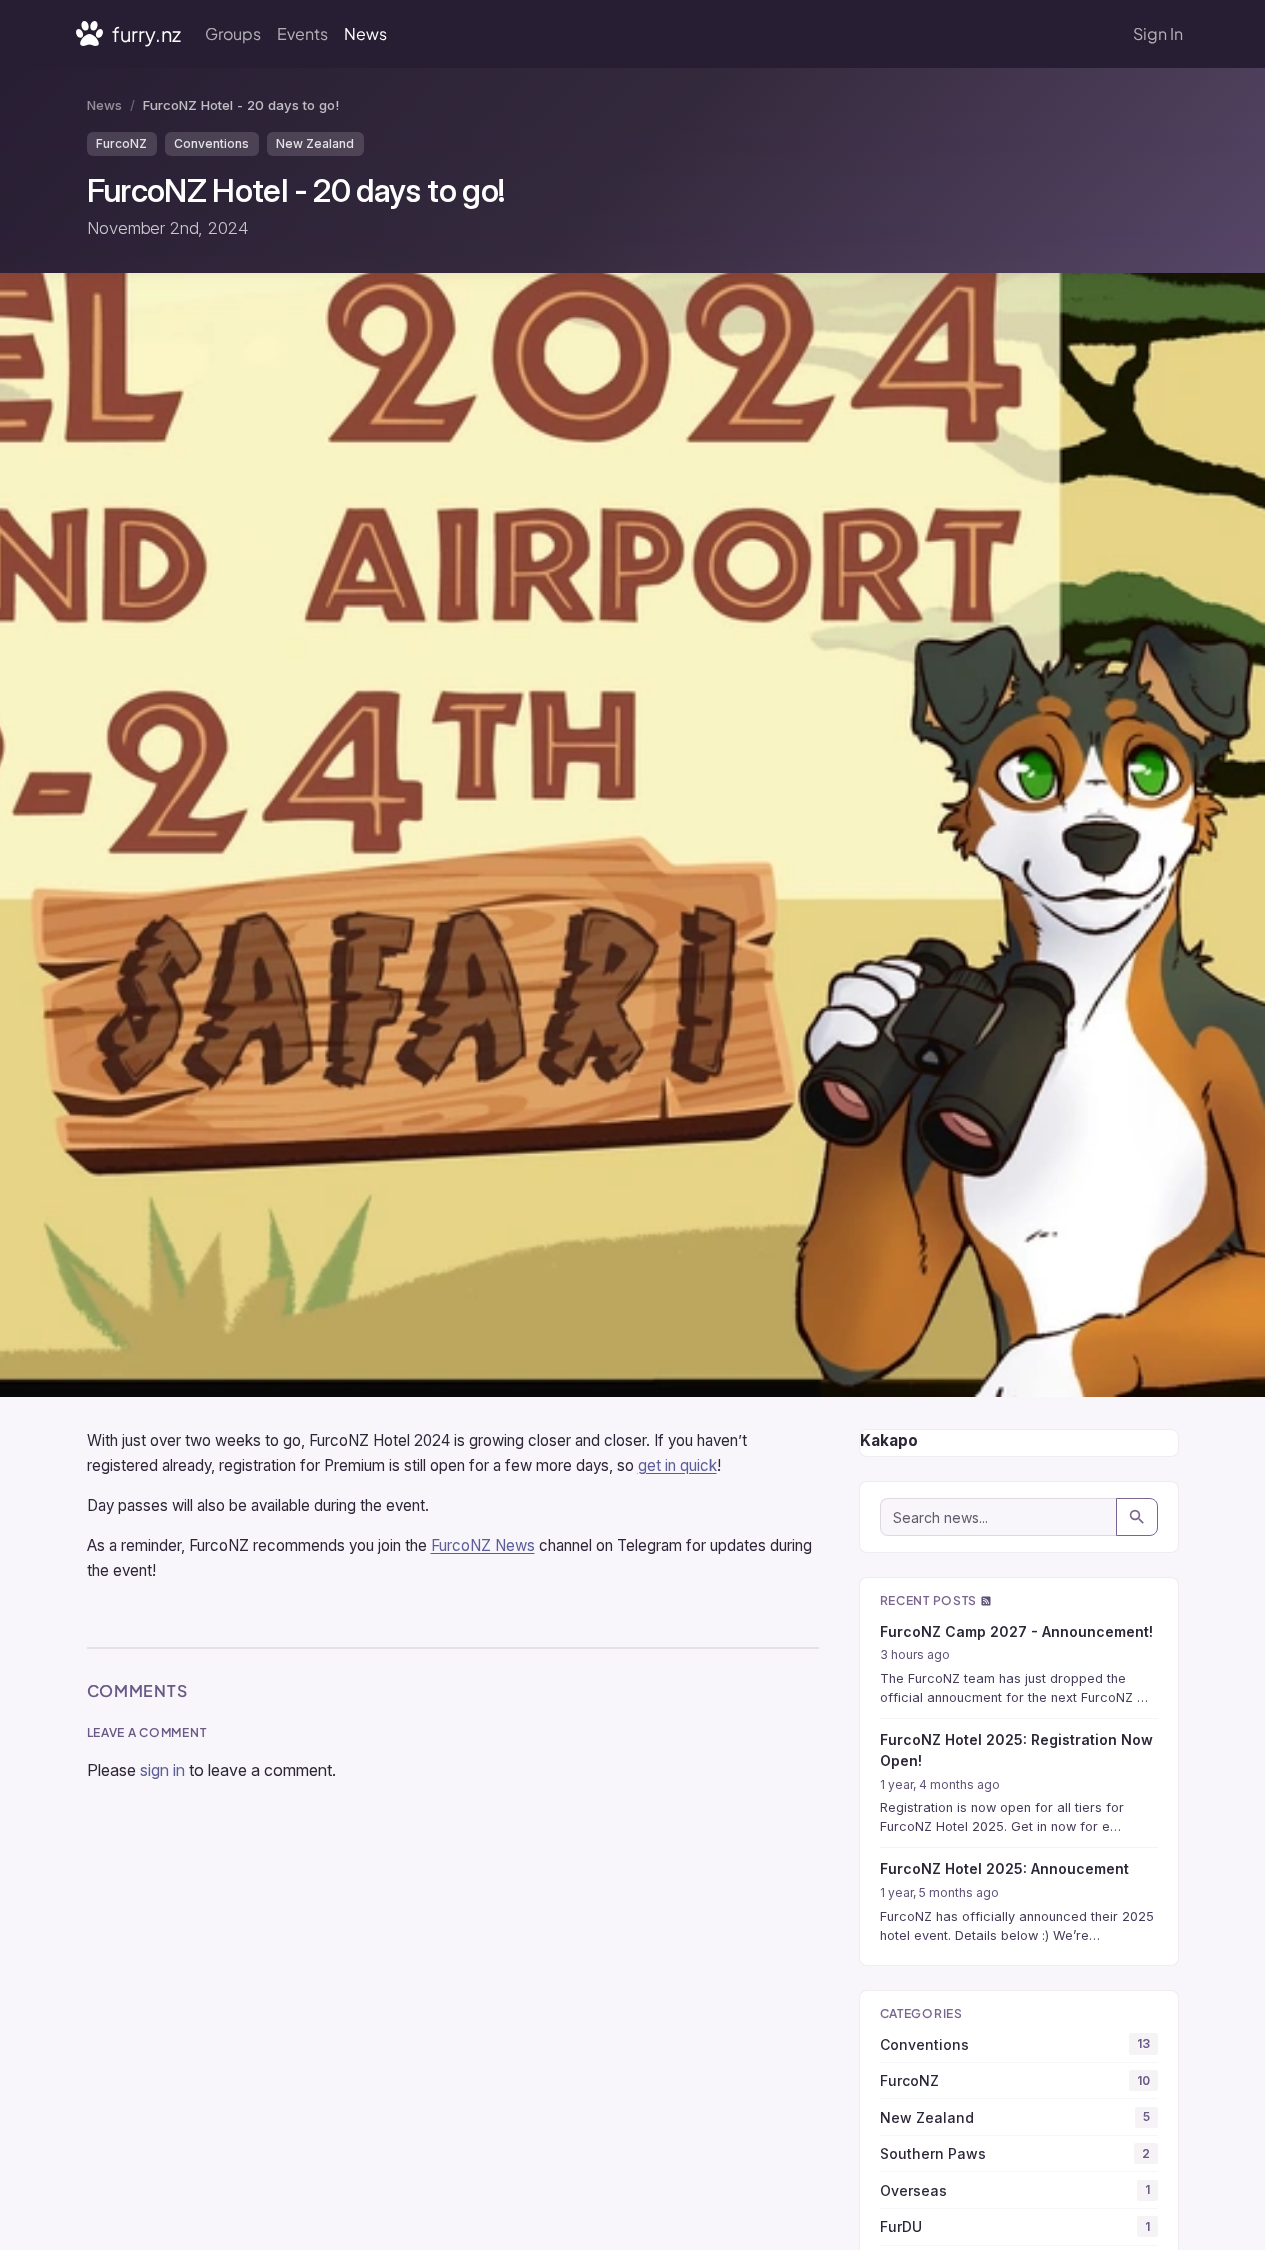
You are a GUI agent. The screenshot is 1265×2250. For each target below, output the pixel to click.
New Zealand (315, 143)
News (365, 33)
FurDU (1015, 2226)
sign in (162, 1770)
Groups (233, 33)
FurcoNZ (121, 143)
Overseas (1015, 2190)
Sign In (1158, 33)
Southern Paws (1015, 2153)
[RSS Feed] (986, 1600)
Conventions (211, 143)
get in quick (677, 1465)
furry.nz (145, 33)
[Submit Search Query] (1137, 1517)
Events (302, 33)
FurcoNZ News (483, 1545)
